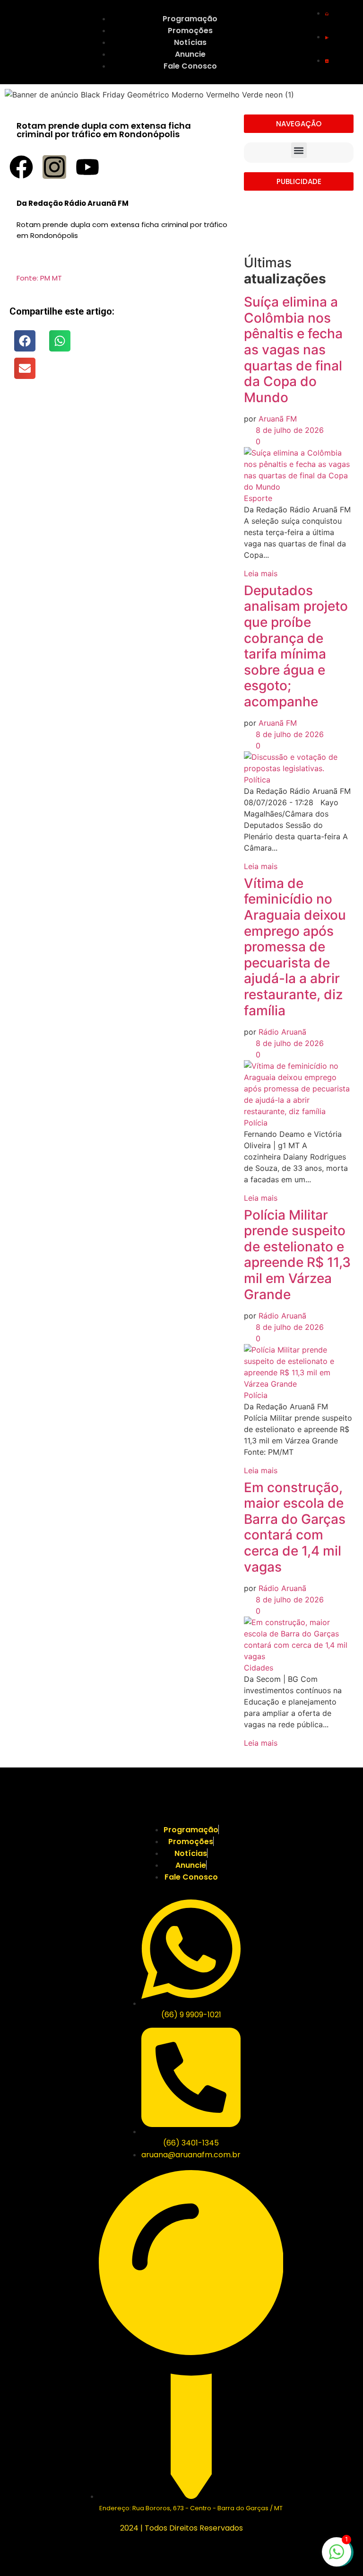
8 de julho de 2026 (289, 430)
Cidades (259, 1668)
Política (257, 780)
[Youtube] (87, 167)
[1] (337, 2557)
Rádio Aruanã (282, 1032)
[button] (25, 341)
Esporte (258, 498)
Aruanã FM (278, 419)
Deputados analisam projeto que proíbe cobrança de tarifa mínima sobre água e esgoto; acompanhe (296, 646)
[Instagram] (54, 167)
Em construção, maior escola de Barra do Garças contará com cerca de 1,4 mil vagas (295, 1527)
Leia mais (261, 573)
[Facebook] (21, 167)
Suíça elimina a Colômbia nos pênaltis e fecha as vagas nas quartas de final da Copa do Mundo (293, 350)
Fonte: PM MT (39, 278)
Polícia (256, 1123)
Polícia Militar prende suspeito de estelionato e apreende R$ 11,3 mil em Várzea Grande (297, 1255)
